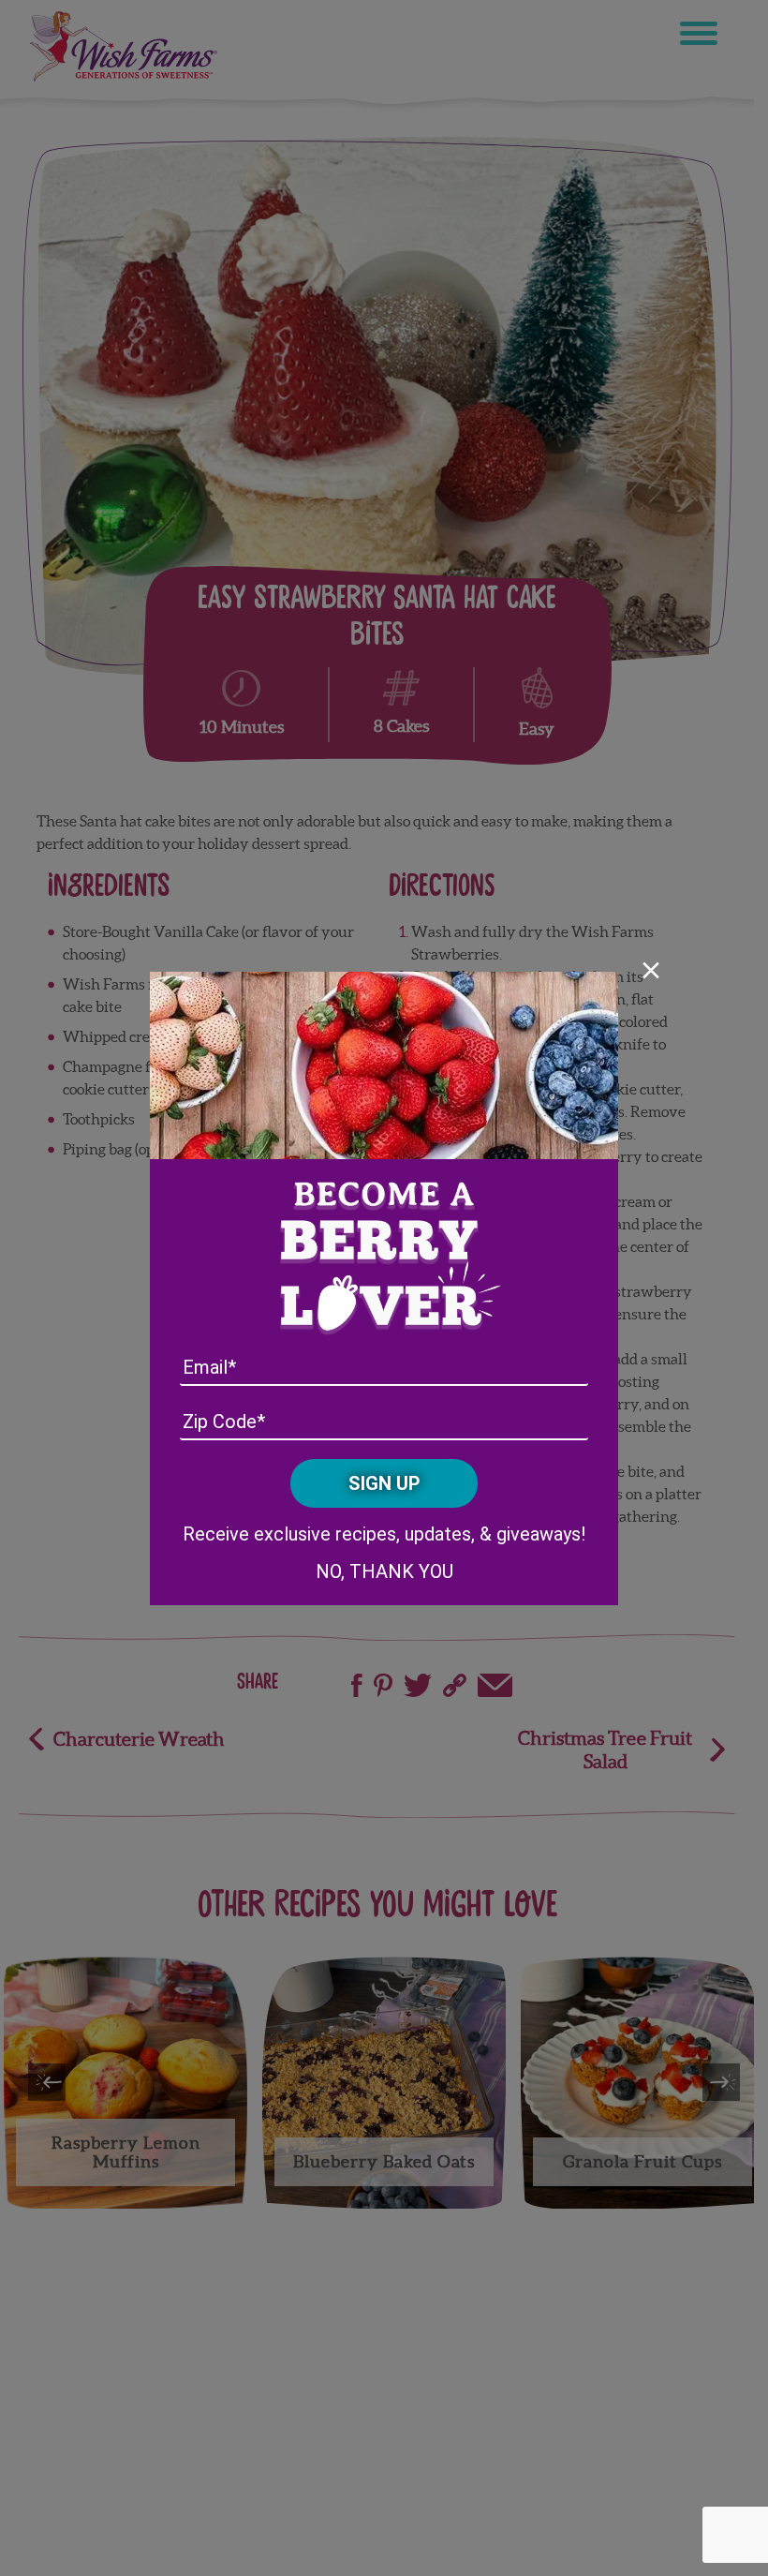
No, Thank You (384, 1571)
